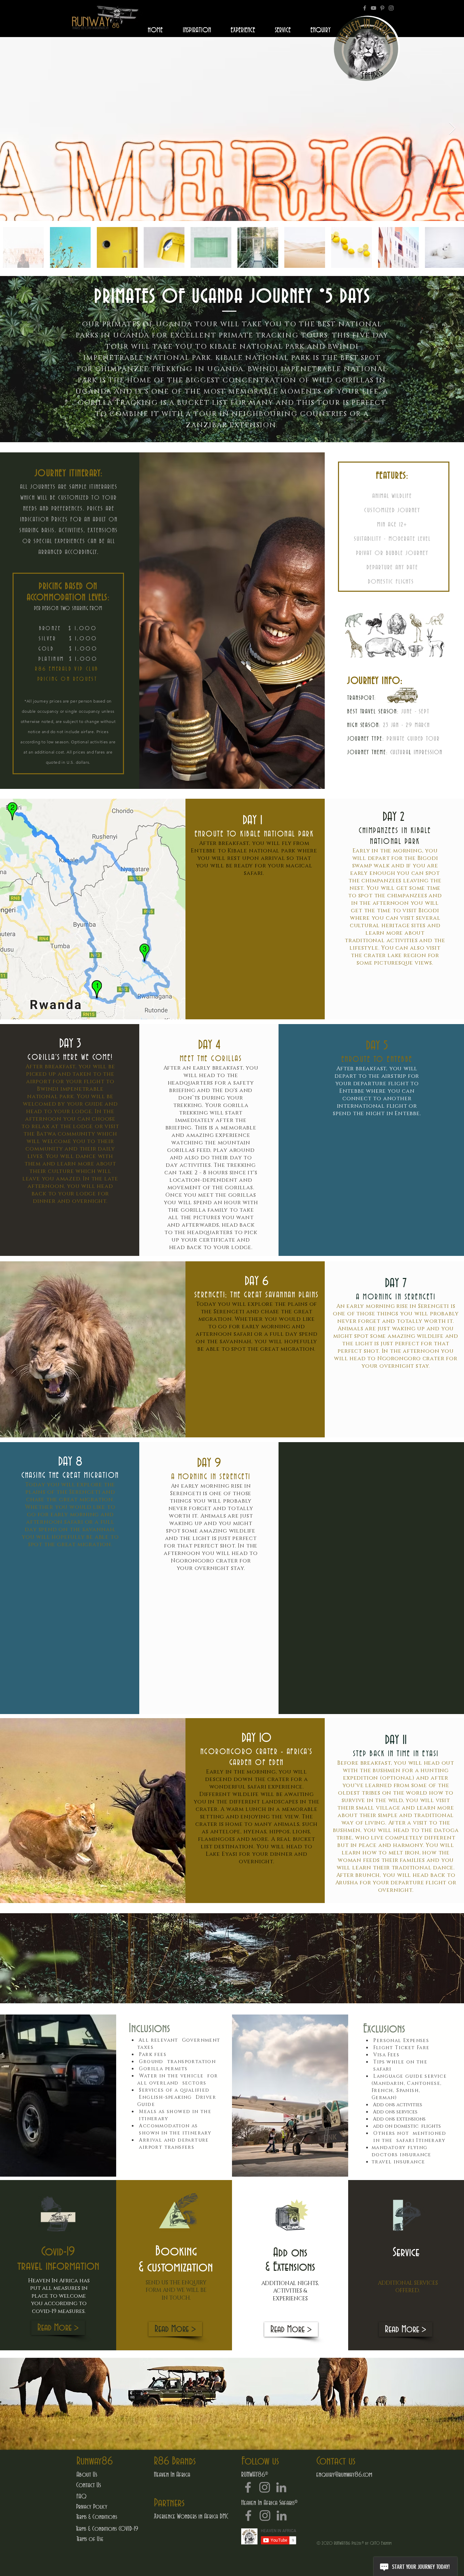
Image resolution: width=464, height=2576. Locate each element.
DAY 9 (211, 1463)
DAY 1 (254, 820)
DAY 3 (70, 1044)
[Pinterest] (382, 8)
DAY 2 (395, 817)
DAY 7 (396, 1283)
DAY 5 (377, 1046)
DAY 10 (256, 1738)
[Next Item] (452, 129)
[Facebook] (365, 8)
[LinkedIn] (281, 2487)
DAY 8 (70, 1462)
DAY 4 (211, 1045)
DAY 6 (257, 1281)
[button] (58, 2328)
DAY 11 (396, 1740)
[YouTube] (373, 8)
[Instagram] (391, 8)
